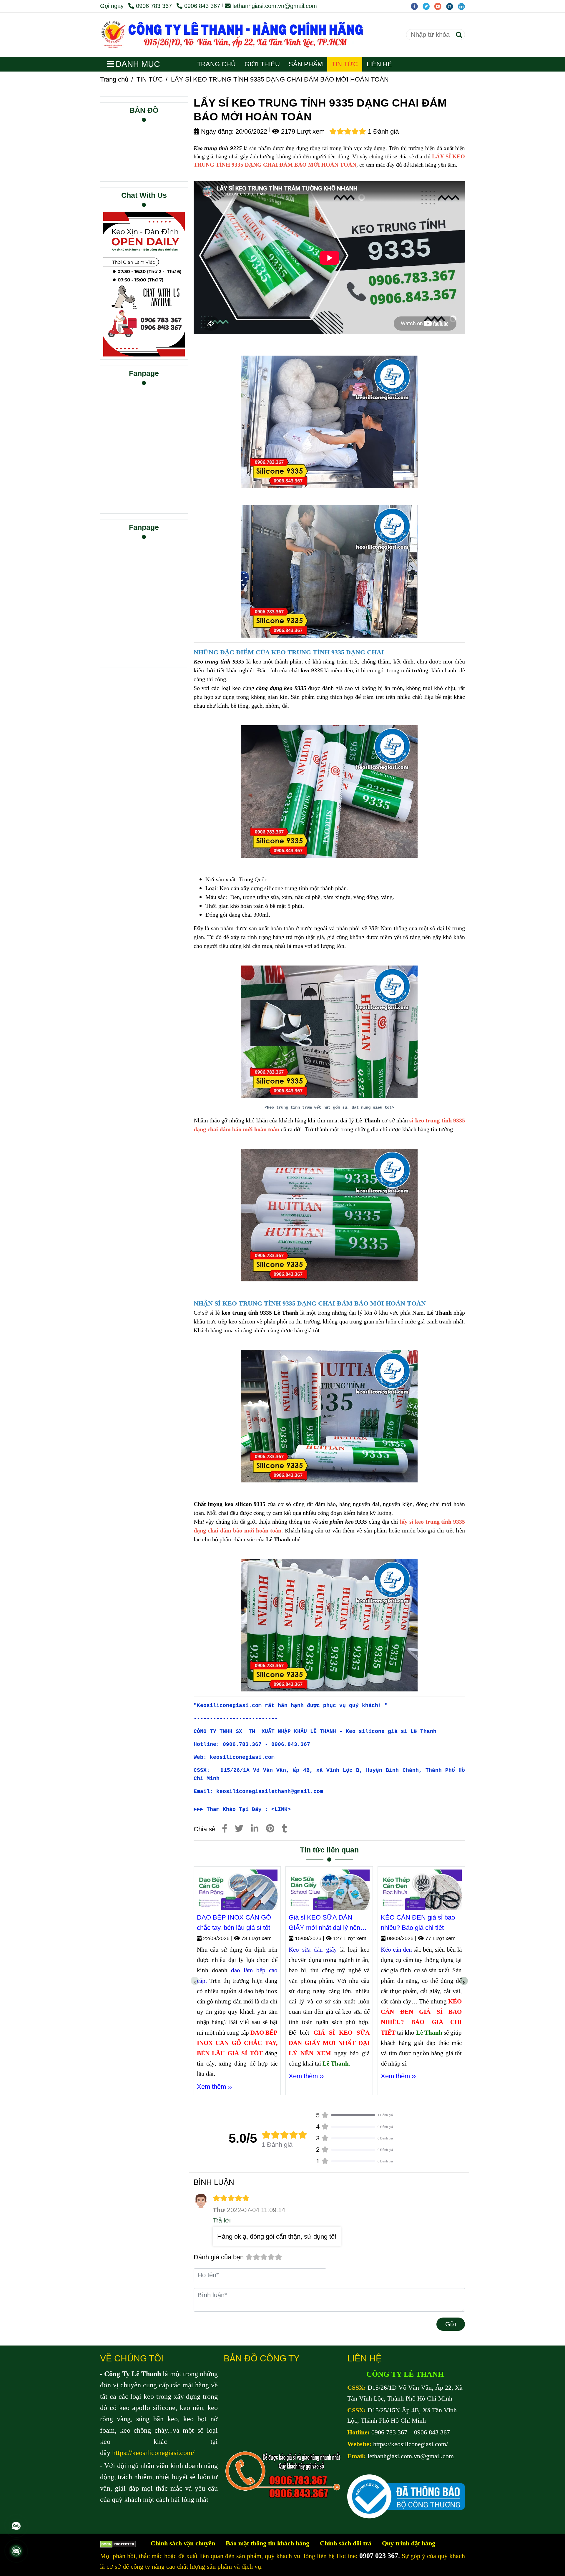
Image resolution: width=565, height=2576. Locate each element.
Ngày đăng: (216, 131)
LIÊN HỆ (379, 64)
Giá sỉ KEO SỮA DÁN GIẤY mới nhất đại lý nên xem (324, 1923)
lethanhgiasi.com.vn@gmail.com (275, 6)
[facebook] (417, 6)
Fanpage (144, 373)
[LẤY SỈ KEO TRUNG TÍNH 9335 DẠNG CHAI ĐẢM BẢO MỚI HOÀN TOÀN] (247, 35)
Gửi (451, 2324)
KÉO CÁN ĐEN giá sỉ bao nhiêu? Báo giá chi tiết (418, 1923)
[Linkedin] (255, 1829)
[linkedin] (463, 6)
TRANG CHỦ (216, 64)
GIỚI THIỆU (262, 64)
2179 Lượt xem (302, 131)
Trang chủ (114, 79)
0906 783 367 (155, 6)
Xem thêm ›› (214, 2087)
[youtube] (440, 6)
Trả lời (222, 2220)
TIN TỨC (345, 64)
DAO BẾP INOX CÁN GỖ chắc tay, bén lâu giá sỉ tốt (234, 1923)
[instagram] (452, 6)
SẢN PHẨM (306, 64)
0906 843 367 (202, 6)
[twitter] (428, 6)
